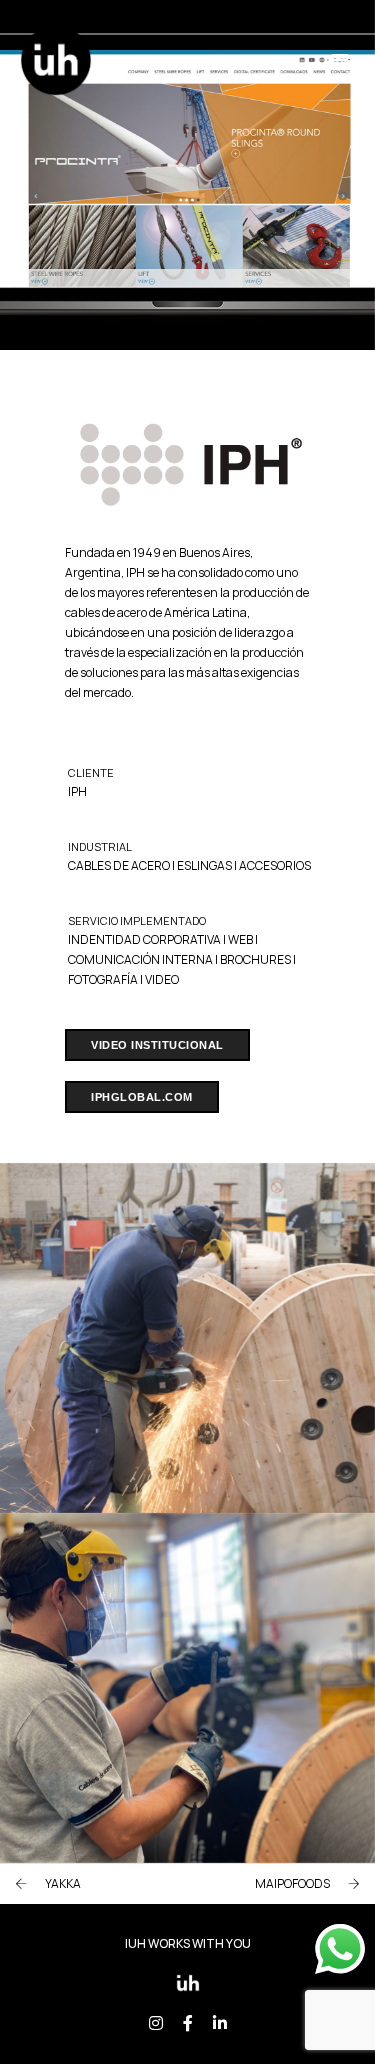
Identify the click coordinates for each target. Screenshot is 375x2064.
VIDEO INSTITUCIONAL (157, 1045)
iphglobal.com (142, 1097)
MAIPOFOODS (292, 1883)
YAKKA (63, 1883)
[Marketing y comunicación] (56, 58)
